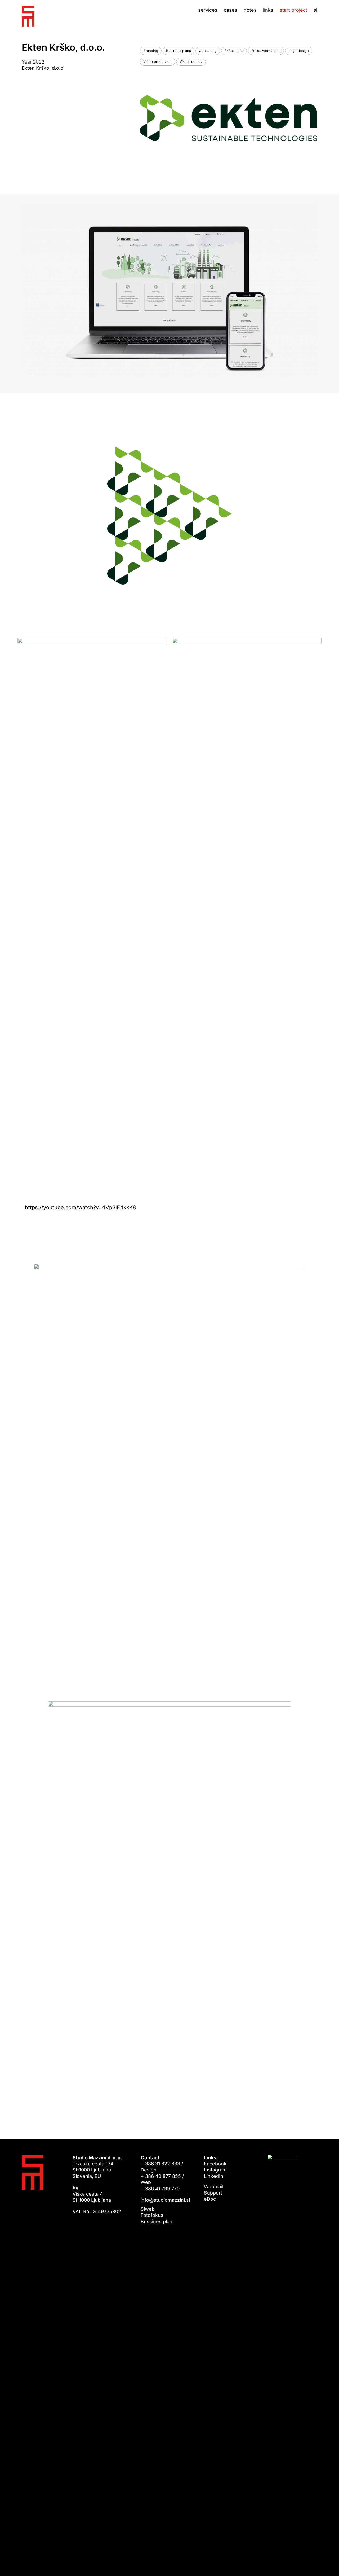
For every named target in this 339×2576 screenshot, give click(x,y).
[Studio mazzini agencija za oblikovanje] (28, 16)
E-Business (234, 51)
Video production (157, 61)
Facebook (215, 2164)
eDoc (210, 2199)
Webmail (214, 2186)
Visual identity (191, 61)
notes (250, 10)
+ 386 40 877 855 (161, 2176)
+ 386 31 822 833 (160, 2164)
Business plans (179, 51)
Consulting (208, 51)
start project (293, 10)
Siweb (148, 2209)
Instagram (215, 2170)
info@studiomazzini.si (165, 2200)
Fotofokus (152, 2215)
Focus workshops (266, 51)
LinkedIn (214, 2176)
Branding (151, 51)
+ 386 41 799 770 (160, 2189)
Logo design (299, 51)
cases (231, 10)
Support (213, 2193)
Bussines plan (157, 2221)
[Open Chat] (326, 2563)
